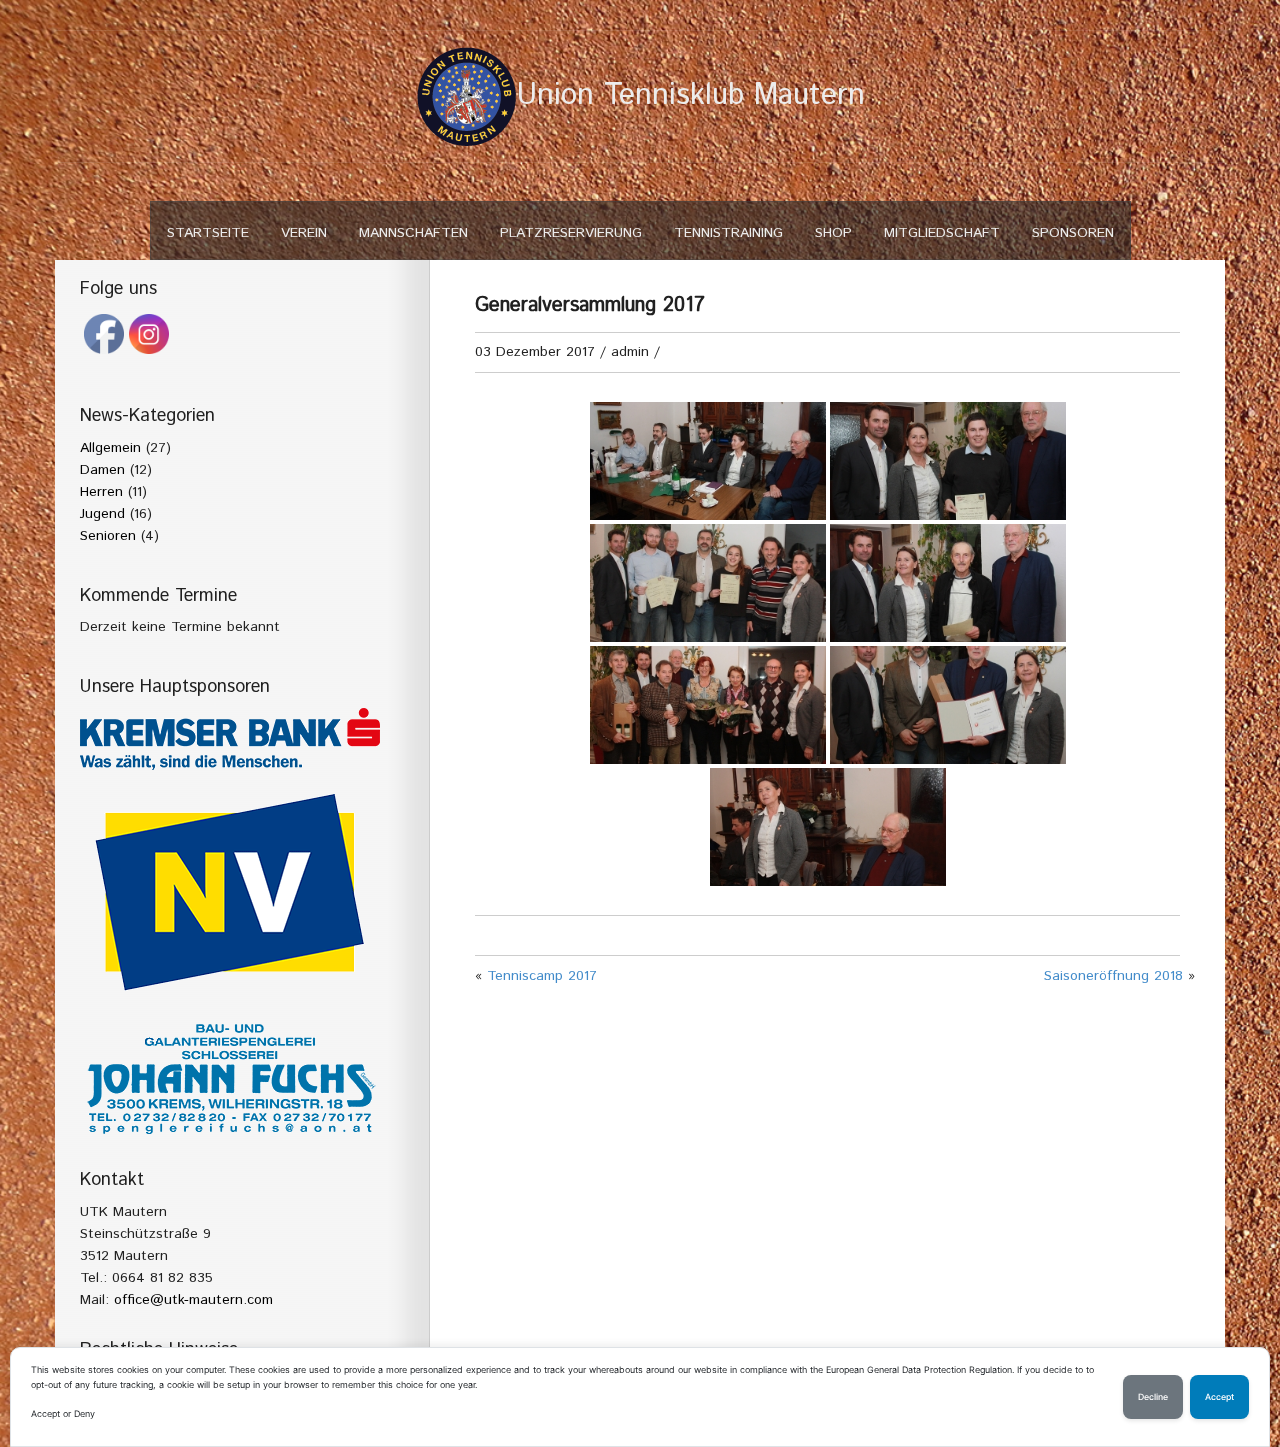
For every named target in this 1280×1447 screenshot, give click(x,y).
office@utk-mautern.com (193, 1300)
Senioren (108, 536)
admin (630, 352)
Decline (1153, 1397)
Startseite (208, 233)
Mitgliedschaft (942, 233)
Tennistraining (728, 233)
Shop (833, 233)
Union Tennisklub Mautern (691, 95)
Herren (101, 492)
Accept (1219, 1397)
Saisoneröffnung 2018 (1113, 976)
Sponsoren (1073, 233)
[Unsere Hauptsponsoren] (230, 739)
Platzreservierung (571, 233)
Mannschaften (413, 233)
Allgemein (110, 448)
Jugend (102, 514)
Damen (102, 470)
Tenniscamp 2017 (542, 976)
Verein (304, 233)
